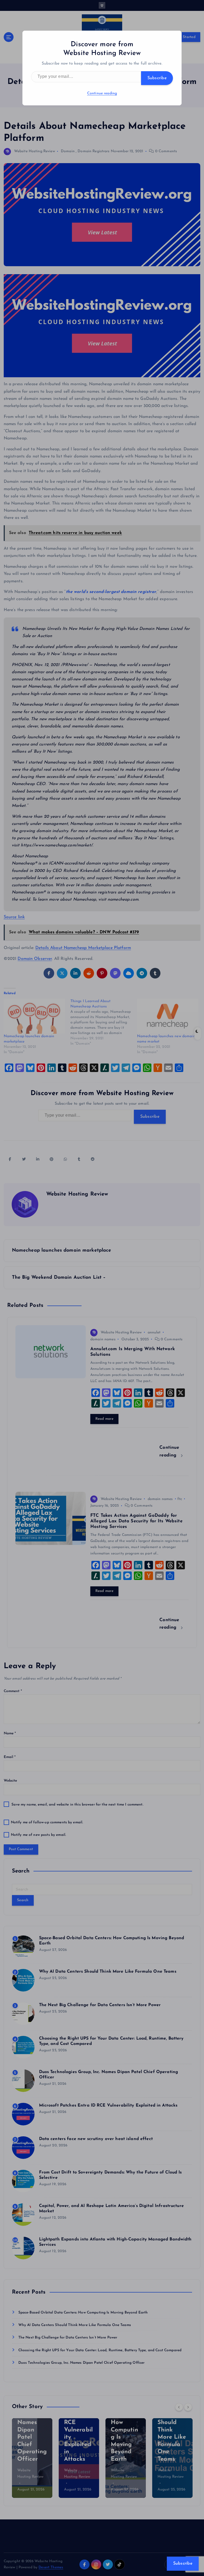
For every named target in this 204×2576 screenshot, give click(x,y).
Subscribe (157, 78)
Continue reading (102, 93)
